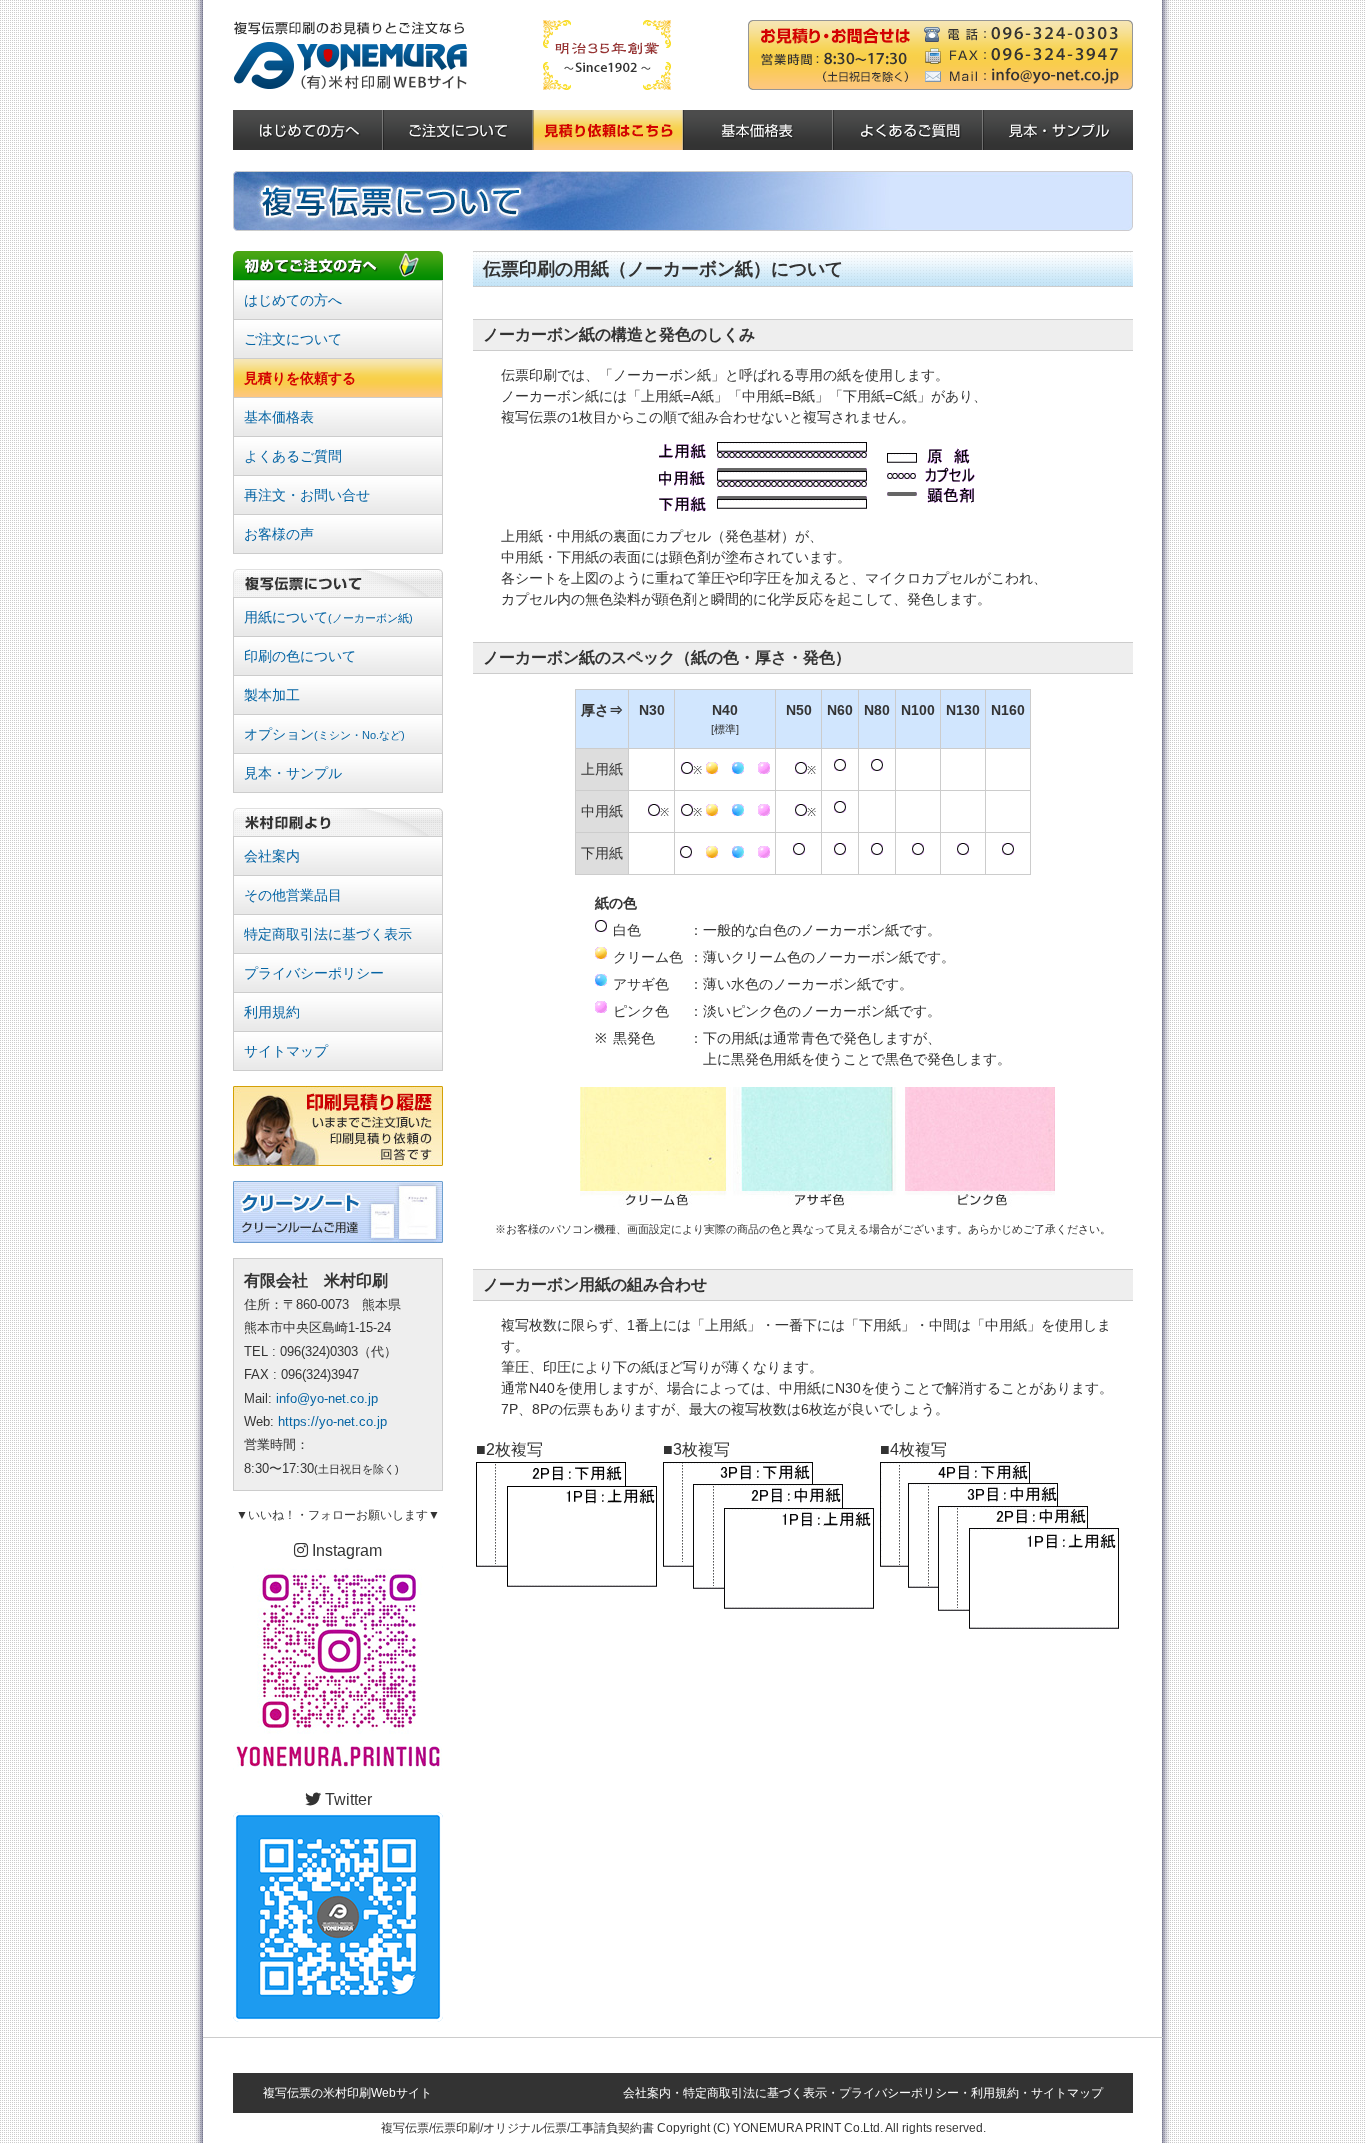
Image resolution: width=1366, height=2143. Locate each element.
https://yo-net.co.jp (332, 1421)
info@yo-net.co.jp (327, 1398)
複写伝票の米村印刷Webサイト (347, 2093)
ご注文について (293, 339)
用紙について (328, 617)
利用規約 (272, 1012)
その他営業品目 (293, 895)
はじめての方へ (293, 300)
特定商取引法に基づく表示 (328, 934)
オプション (324, 734)
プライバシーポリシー (314, 973)
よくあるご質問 (293, 456)
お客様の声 (279, 534)
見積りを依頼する (300, 378)
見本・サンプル (293, 773)
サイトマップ (286, 1051)
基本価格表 (279, 417)
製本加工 (272, 695)
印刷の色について (300, 656)
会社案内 (272, 856)
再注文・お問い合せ (307, 495)
